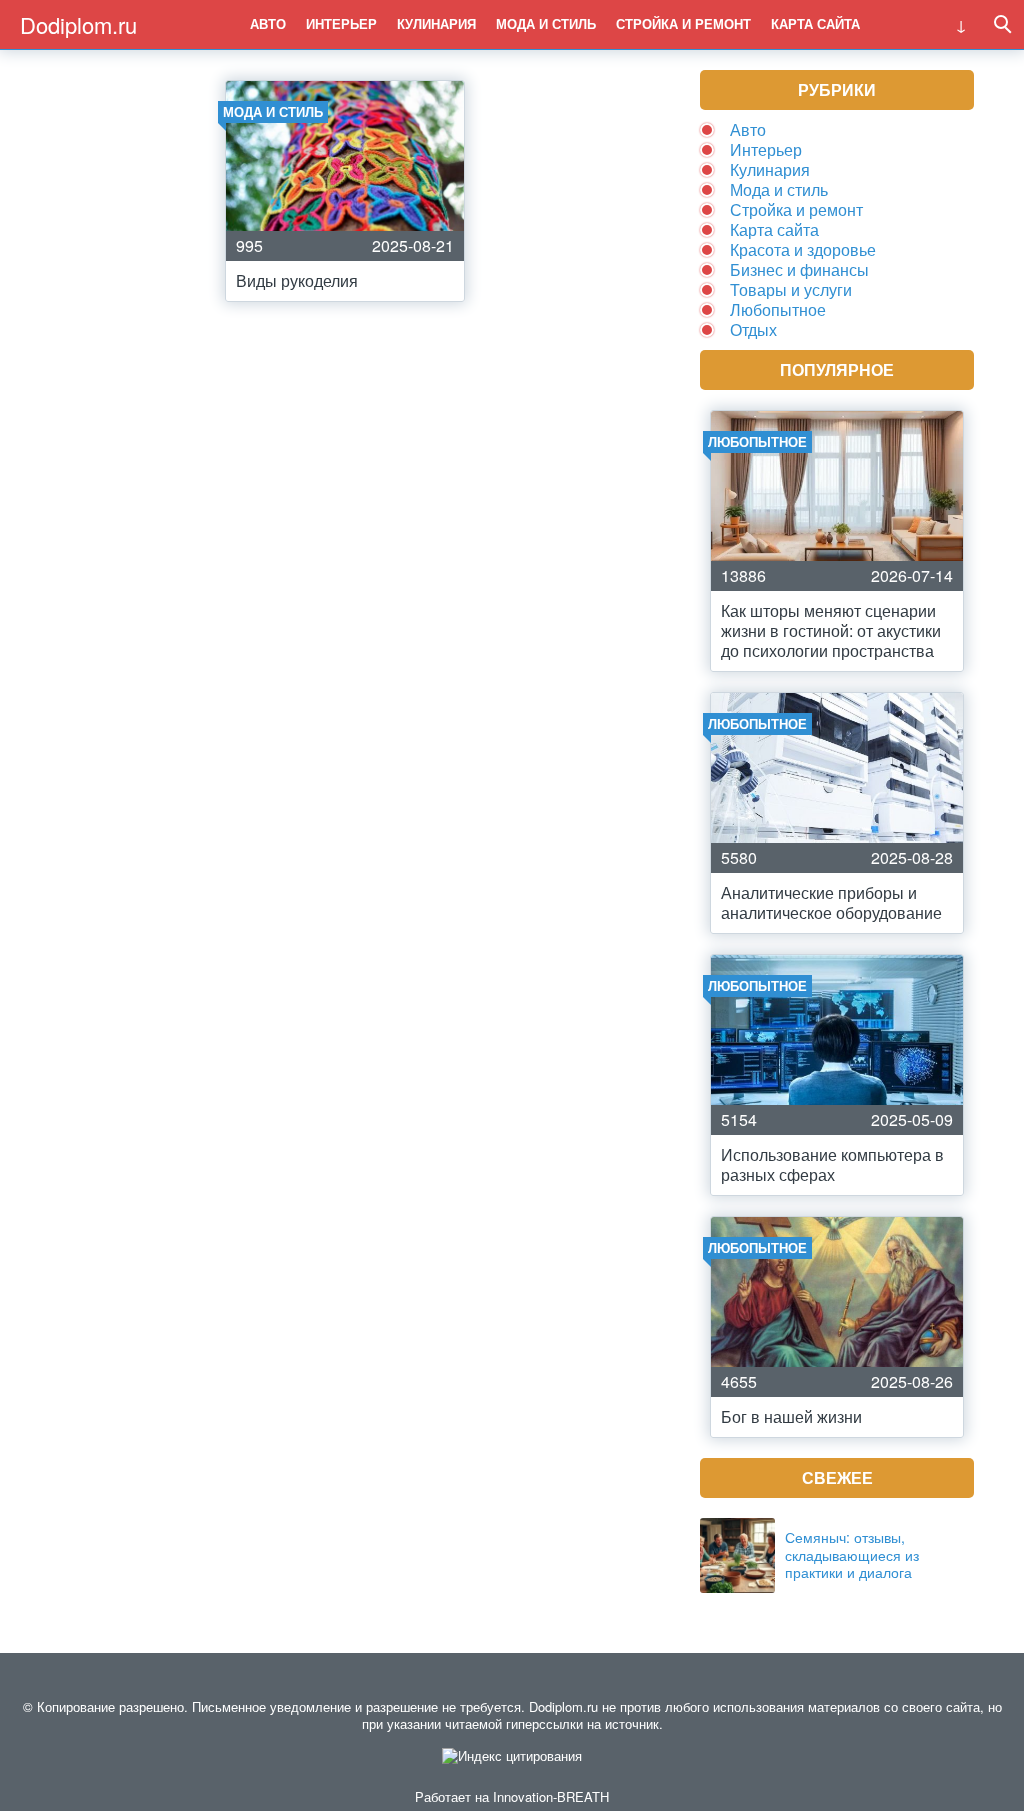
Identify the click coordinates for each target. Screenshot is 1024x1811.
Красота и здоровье (803, 249)
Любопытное (778, 309)
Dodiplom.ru (78, 24)
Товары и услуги (791, 289)
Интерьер (341, 23)
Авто (268, 23)
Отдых (753, 329)
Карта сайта (815, 23)
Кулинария (436, 23)
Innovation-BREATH (551, 1796)
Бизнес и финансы (799, 269)
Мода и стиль (546, 23)
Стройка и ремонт (683, 23)
